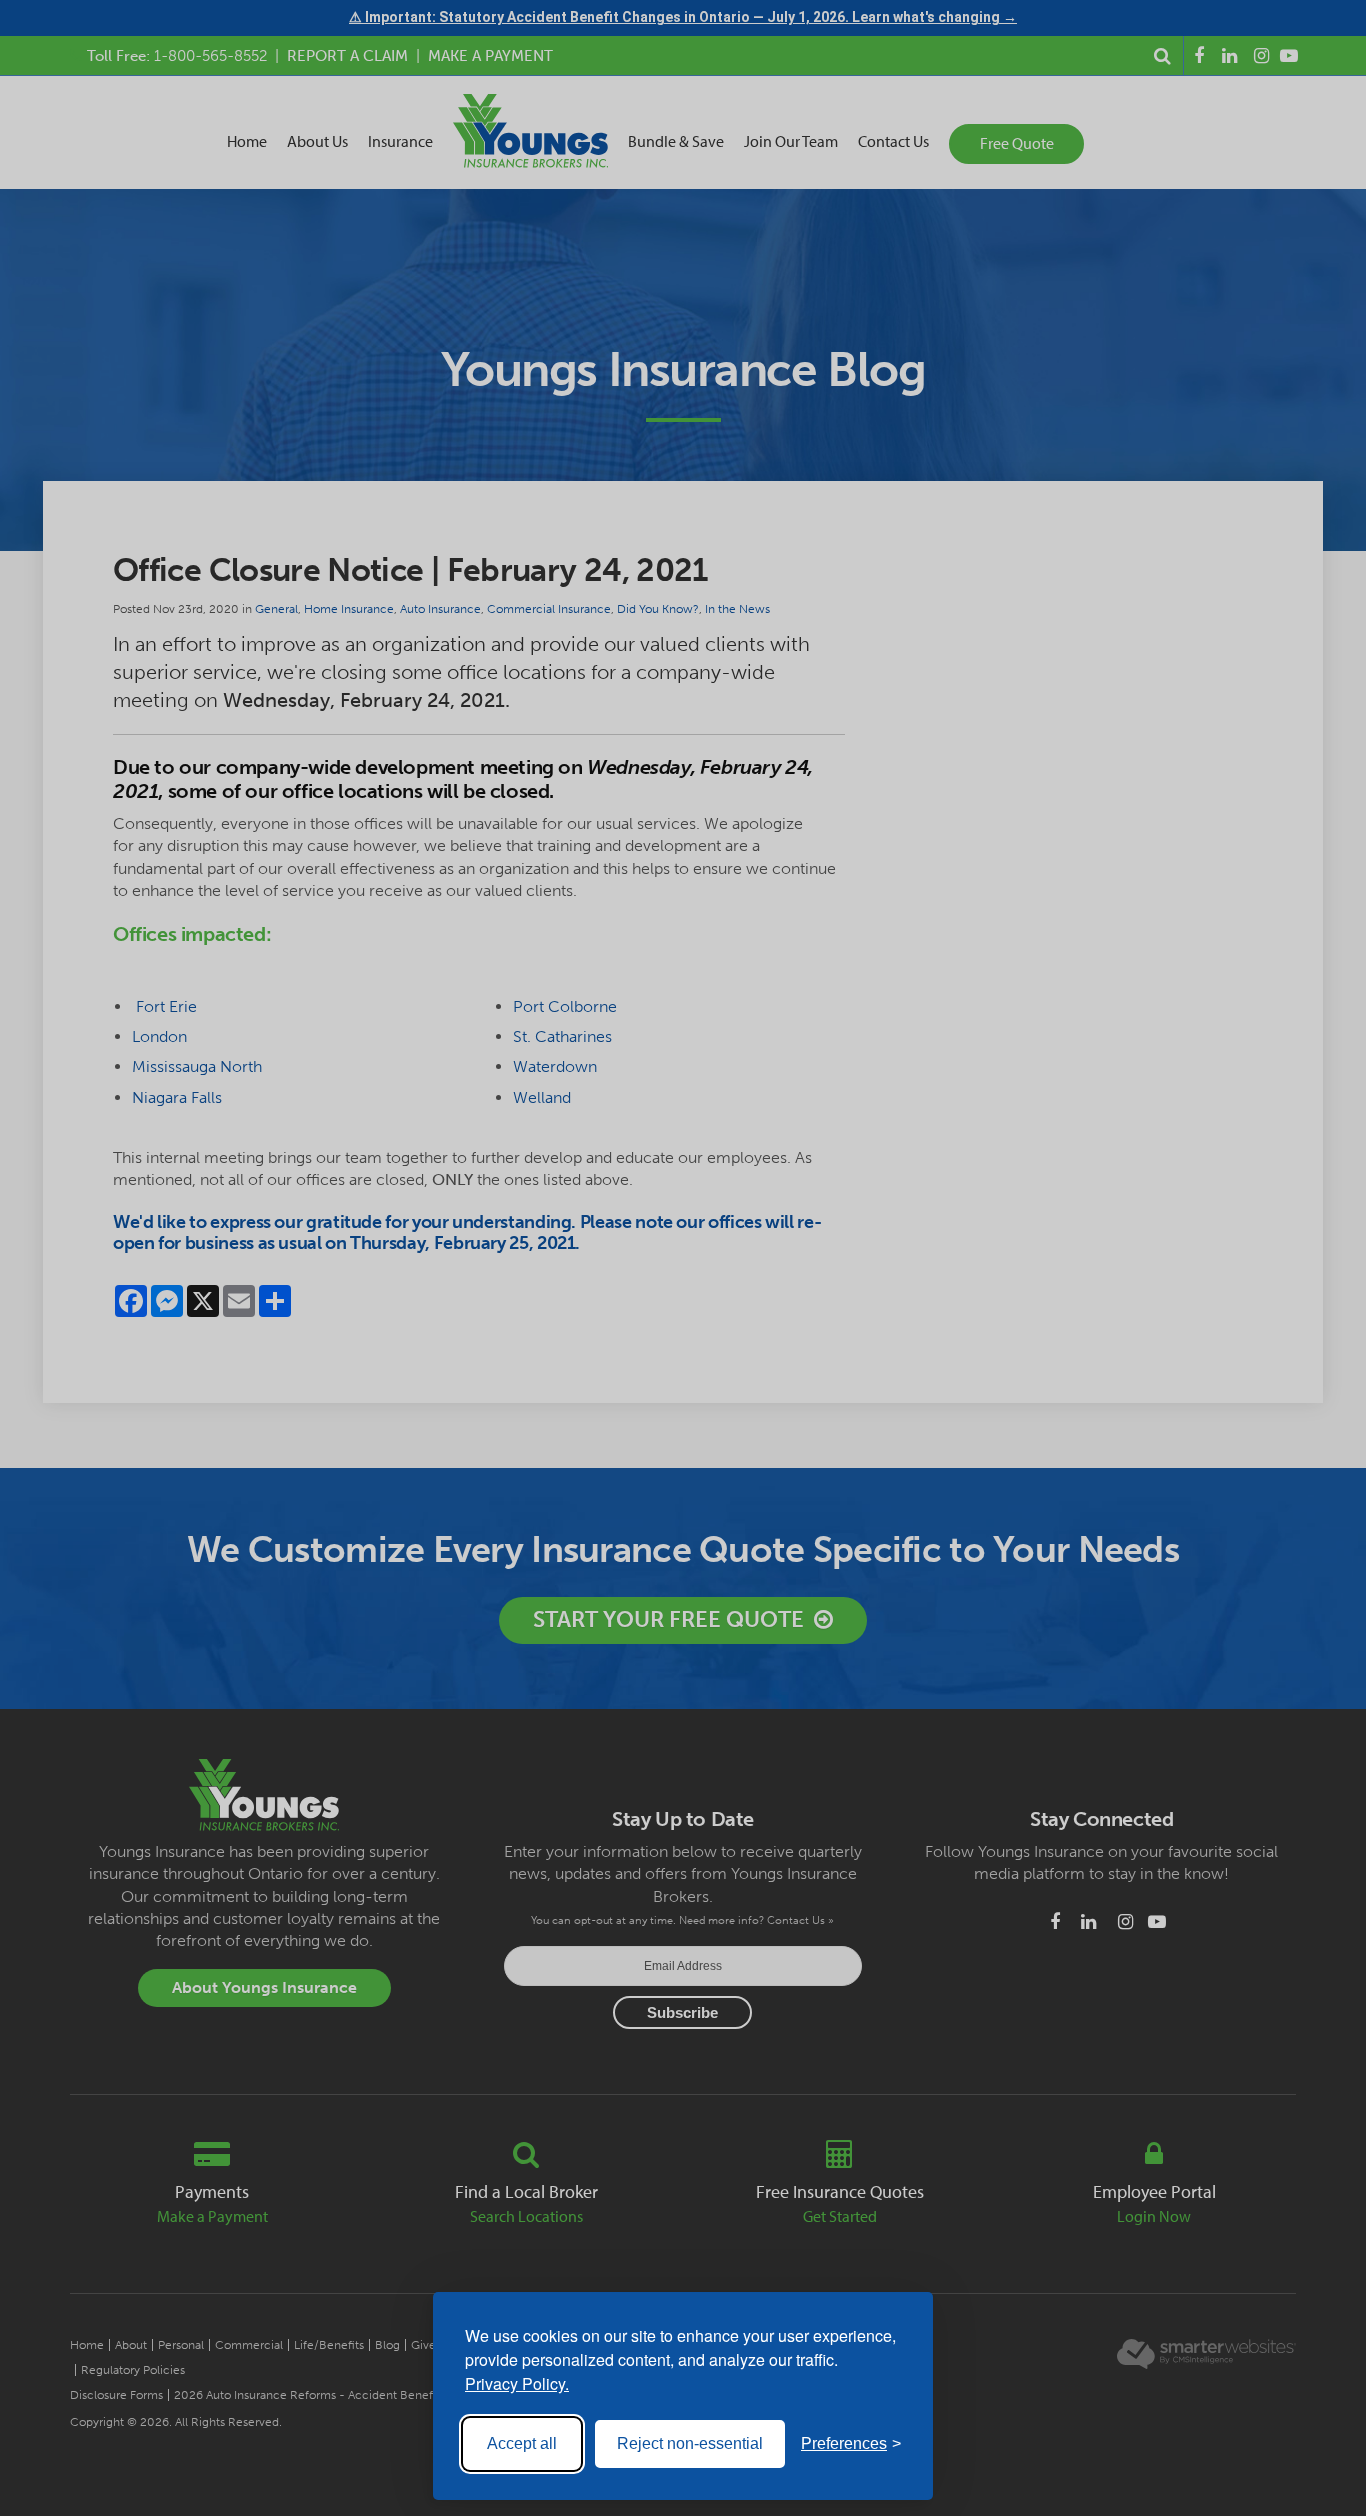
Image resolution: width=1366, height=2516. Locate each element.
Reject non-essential (690, 2443)
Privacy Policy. (517, 2383)
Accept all (522, 2443)
